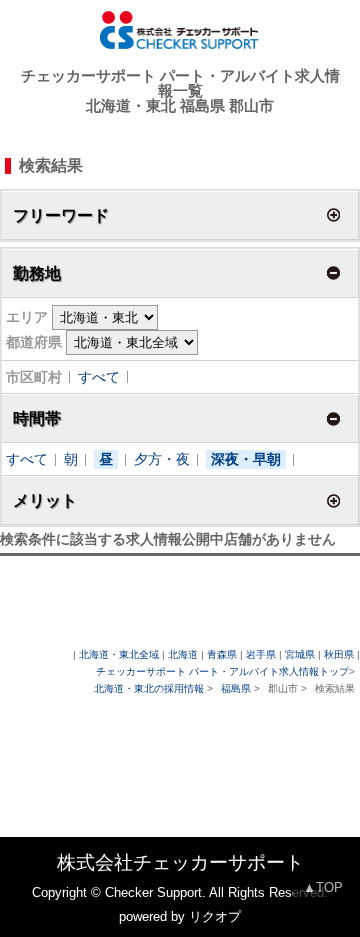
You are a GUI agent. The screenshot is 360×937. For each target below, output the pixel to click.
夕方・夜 (162, 459)
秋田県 (339, 654)
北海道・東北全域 (119, 654)
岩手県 (261, 654)
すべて (99, 377)
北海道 (183, 654)
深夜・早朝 (246, 459)
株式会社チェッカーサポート (180, 862)
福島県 (236, 688)
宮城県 (300, 654)
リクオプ (215, 916)
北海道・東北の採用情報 (150, 688)
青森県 (222, 654)
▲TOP (323, 887)
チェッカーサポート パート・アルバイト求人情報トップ (222, 671)
